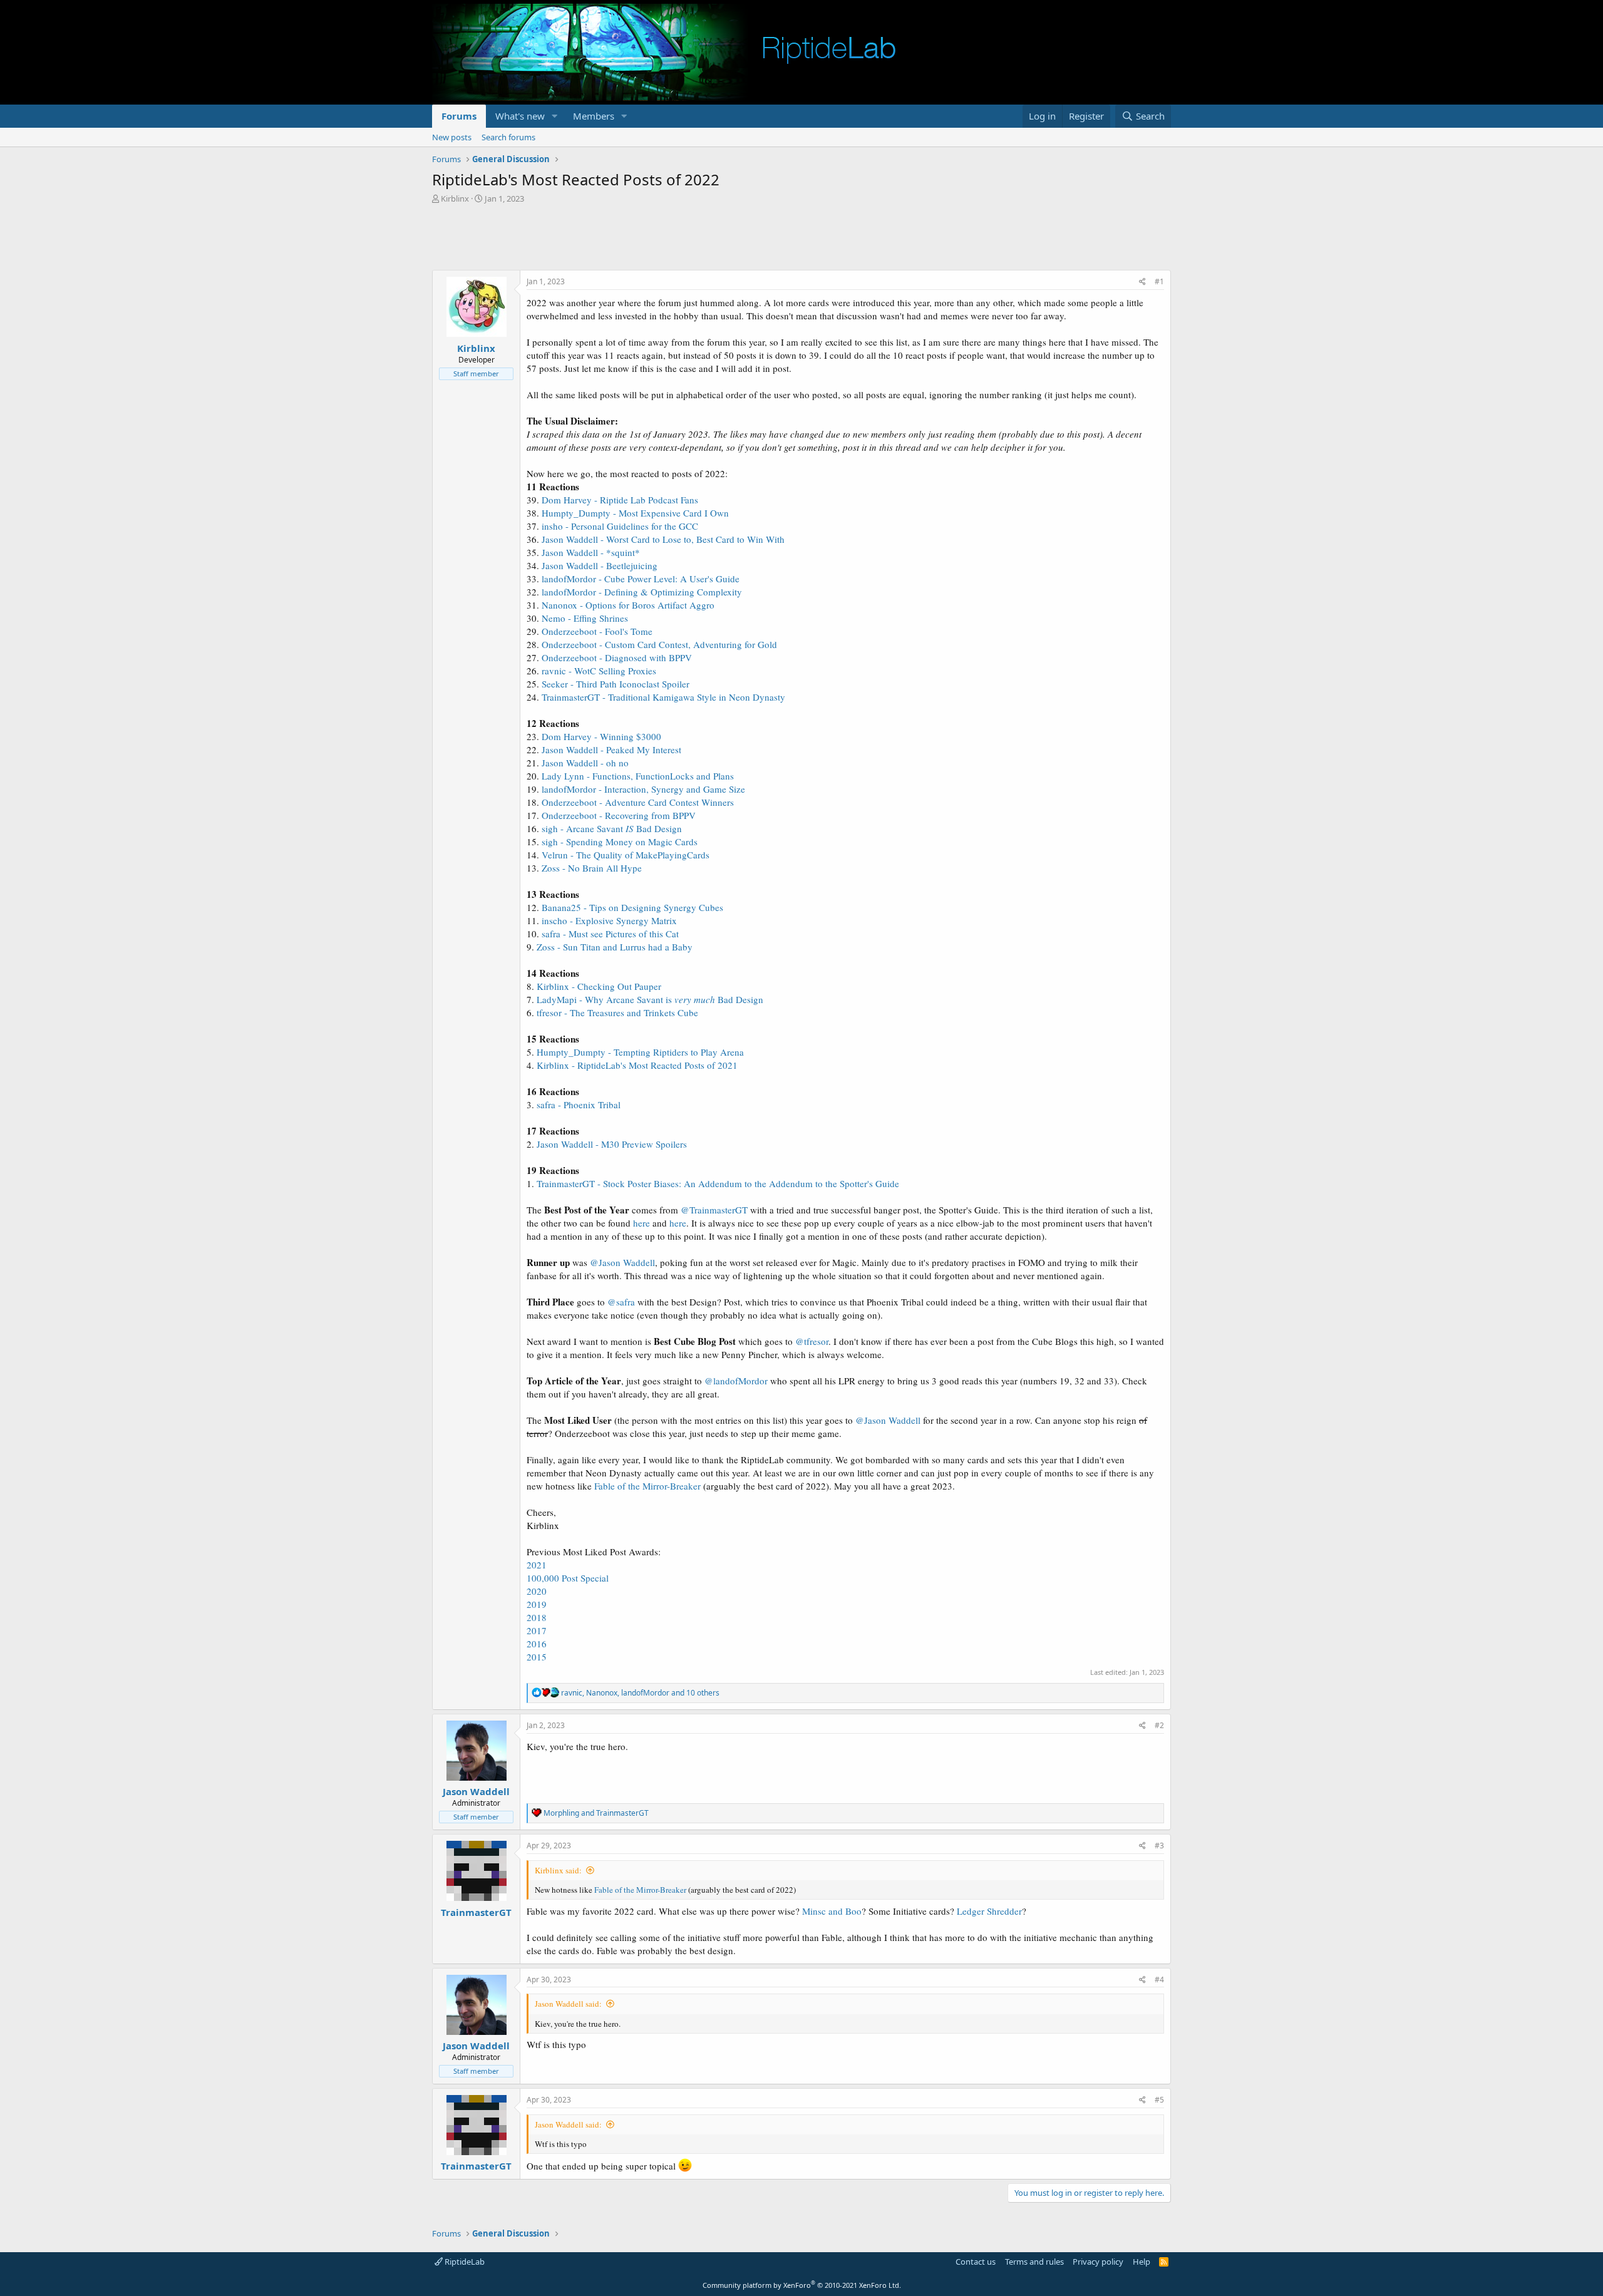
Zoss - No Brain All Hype (592, 868)
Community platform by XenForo (802, 2285)
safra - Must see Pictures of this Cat (610, 934)
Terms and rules (1034, 2262)
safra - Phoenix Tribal (579, 1104)
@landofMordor (736, 1381)
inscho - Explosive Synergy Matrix (609, 920)
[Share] (1142, 282)
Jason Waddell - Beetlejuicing (600, 565)
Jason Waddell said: (568, 2004)
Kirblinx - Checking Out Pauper (599, 986)
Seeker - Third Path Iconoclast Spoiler (616, 684)
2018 (537, 1617)
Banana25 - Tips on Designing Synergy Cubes (632, 907)
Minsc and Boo (832, 1911)
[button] (555, 116)
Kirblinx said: (558, 1870)
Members (594, 116)
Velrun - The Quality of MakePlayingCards (626, 855)
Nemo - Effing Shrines (585, 618)
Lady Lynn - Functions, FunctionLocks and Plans (638, 776)
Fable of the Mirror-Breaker (647, 1486)
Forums (459, 116)
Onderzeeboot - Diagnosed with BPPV (617, 657)
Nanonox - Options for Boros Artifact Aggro (628, 605)
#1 (1159, 281)
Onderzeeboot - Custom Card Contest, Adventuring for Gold (659, 644)
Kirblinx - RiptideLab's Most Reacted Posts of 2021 (637, 1065)
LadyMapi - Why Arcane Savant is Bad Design (650, 999)
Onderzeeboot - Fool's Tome (597, 631)
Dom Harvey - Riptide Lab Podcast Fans (620, 500)
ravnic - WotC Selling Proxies (599, 671)
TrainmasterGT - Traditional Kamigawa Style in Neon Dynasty (663, 697)
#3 (1159, 1846)
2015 (537, 1657)
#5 (1159, 2100)
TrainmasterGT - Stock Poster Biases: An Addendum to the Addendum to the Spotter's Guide (718, 1183)
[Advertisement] (801, 239)
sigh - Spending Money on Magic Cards (620, 842)
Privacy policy (1098, 2262)
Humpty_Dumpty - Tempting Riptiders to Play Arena (640, 1052)
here (642, 1223)
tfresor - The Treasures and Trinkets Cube (617, 1012)
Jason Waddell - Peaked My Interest (611, 749)
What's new (520, 116)
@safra (621, 1302)
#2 (1159, 1725)
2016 (537, 1644)
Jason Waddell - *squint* (591, 552)
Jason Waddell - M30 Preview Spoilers (612, 1144)
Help (1142, 2262)
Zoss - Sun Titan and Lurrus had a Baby (615, 947)
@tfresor (812, 1341)
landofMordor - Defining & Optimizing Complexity (642, 592)
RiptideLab (464, 2262)
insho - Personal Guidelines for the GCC (620, 526)
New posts (452, 137)
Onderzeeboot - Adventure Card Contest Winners (638, 802)
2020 (537, 1591)
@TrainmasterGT (714, 1210)
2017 (537, 1630)
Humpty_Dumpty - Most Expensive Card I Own (635, 513)
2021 (537, 1565)
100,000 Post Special (568, 1578)
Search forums (508, 137)
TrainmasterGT (476, 1912)
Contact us (976, 2262)
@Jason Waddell (622, 1262)
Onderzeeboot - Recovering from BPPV (619, 815)
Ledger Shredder (989, 1911)
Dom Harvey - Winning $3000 (601, 736)
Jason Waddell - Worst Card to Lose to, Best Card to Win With (663, 539)
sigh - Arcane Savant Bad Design (612, 828)
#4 (1159, 1979)
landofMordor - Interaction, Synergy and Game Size (643, 789)
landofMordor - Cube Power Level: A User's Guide (641, 579)
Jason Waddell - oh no (585, 763)
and (596, 1813)
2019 (537, 1604)
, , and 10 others (640, 1693)
